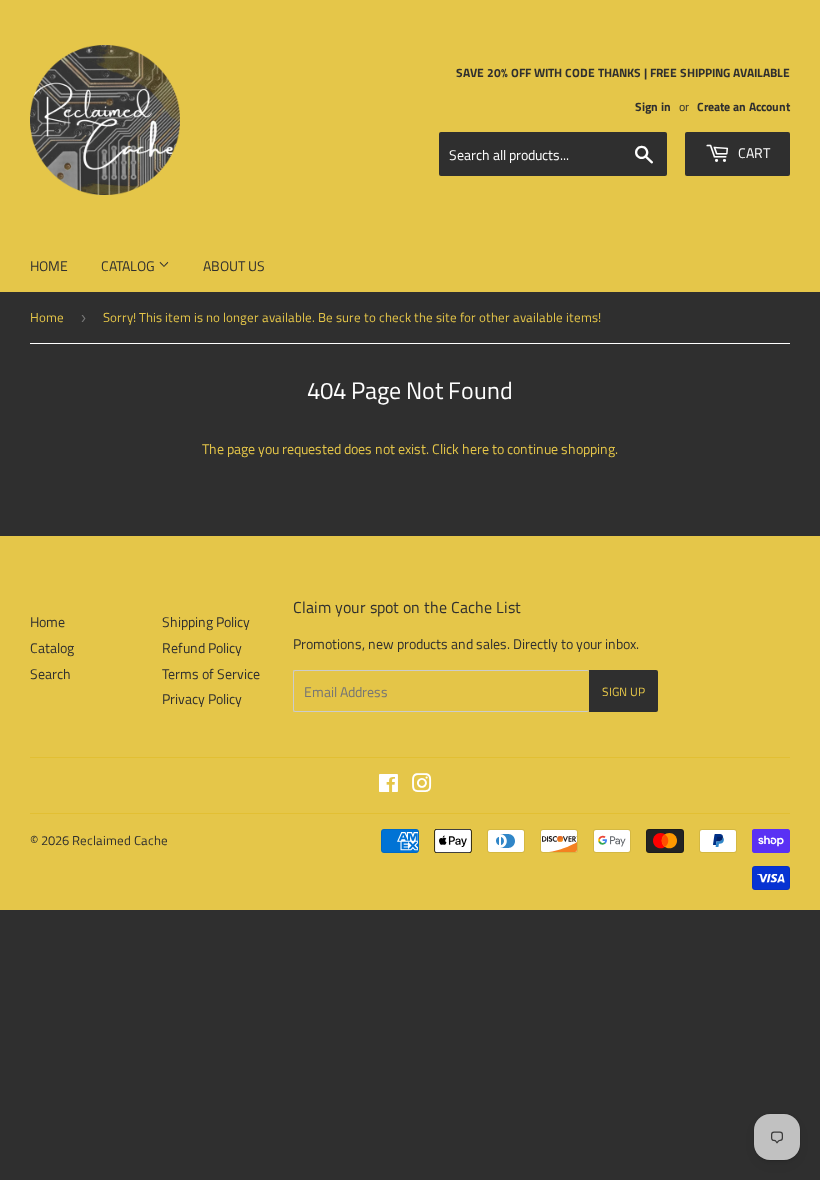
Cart (752, 152)
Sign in (653, 107)
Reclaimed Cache (120, 840)
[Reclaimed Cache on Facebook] (388, 785)
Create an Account (743, 107)
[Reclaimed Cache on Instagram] (422, 785)
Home (49, 265)
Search (50, 673)
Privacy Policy (202, 698)
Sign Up (623, 691)
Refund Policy (202, 647)
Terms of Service (211, 673)
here (475, 448)
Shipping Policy (206, 621)
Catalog (129, 265)
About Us (234, 265)
